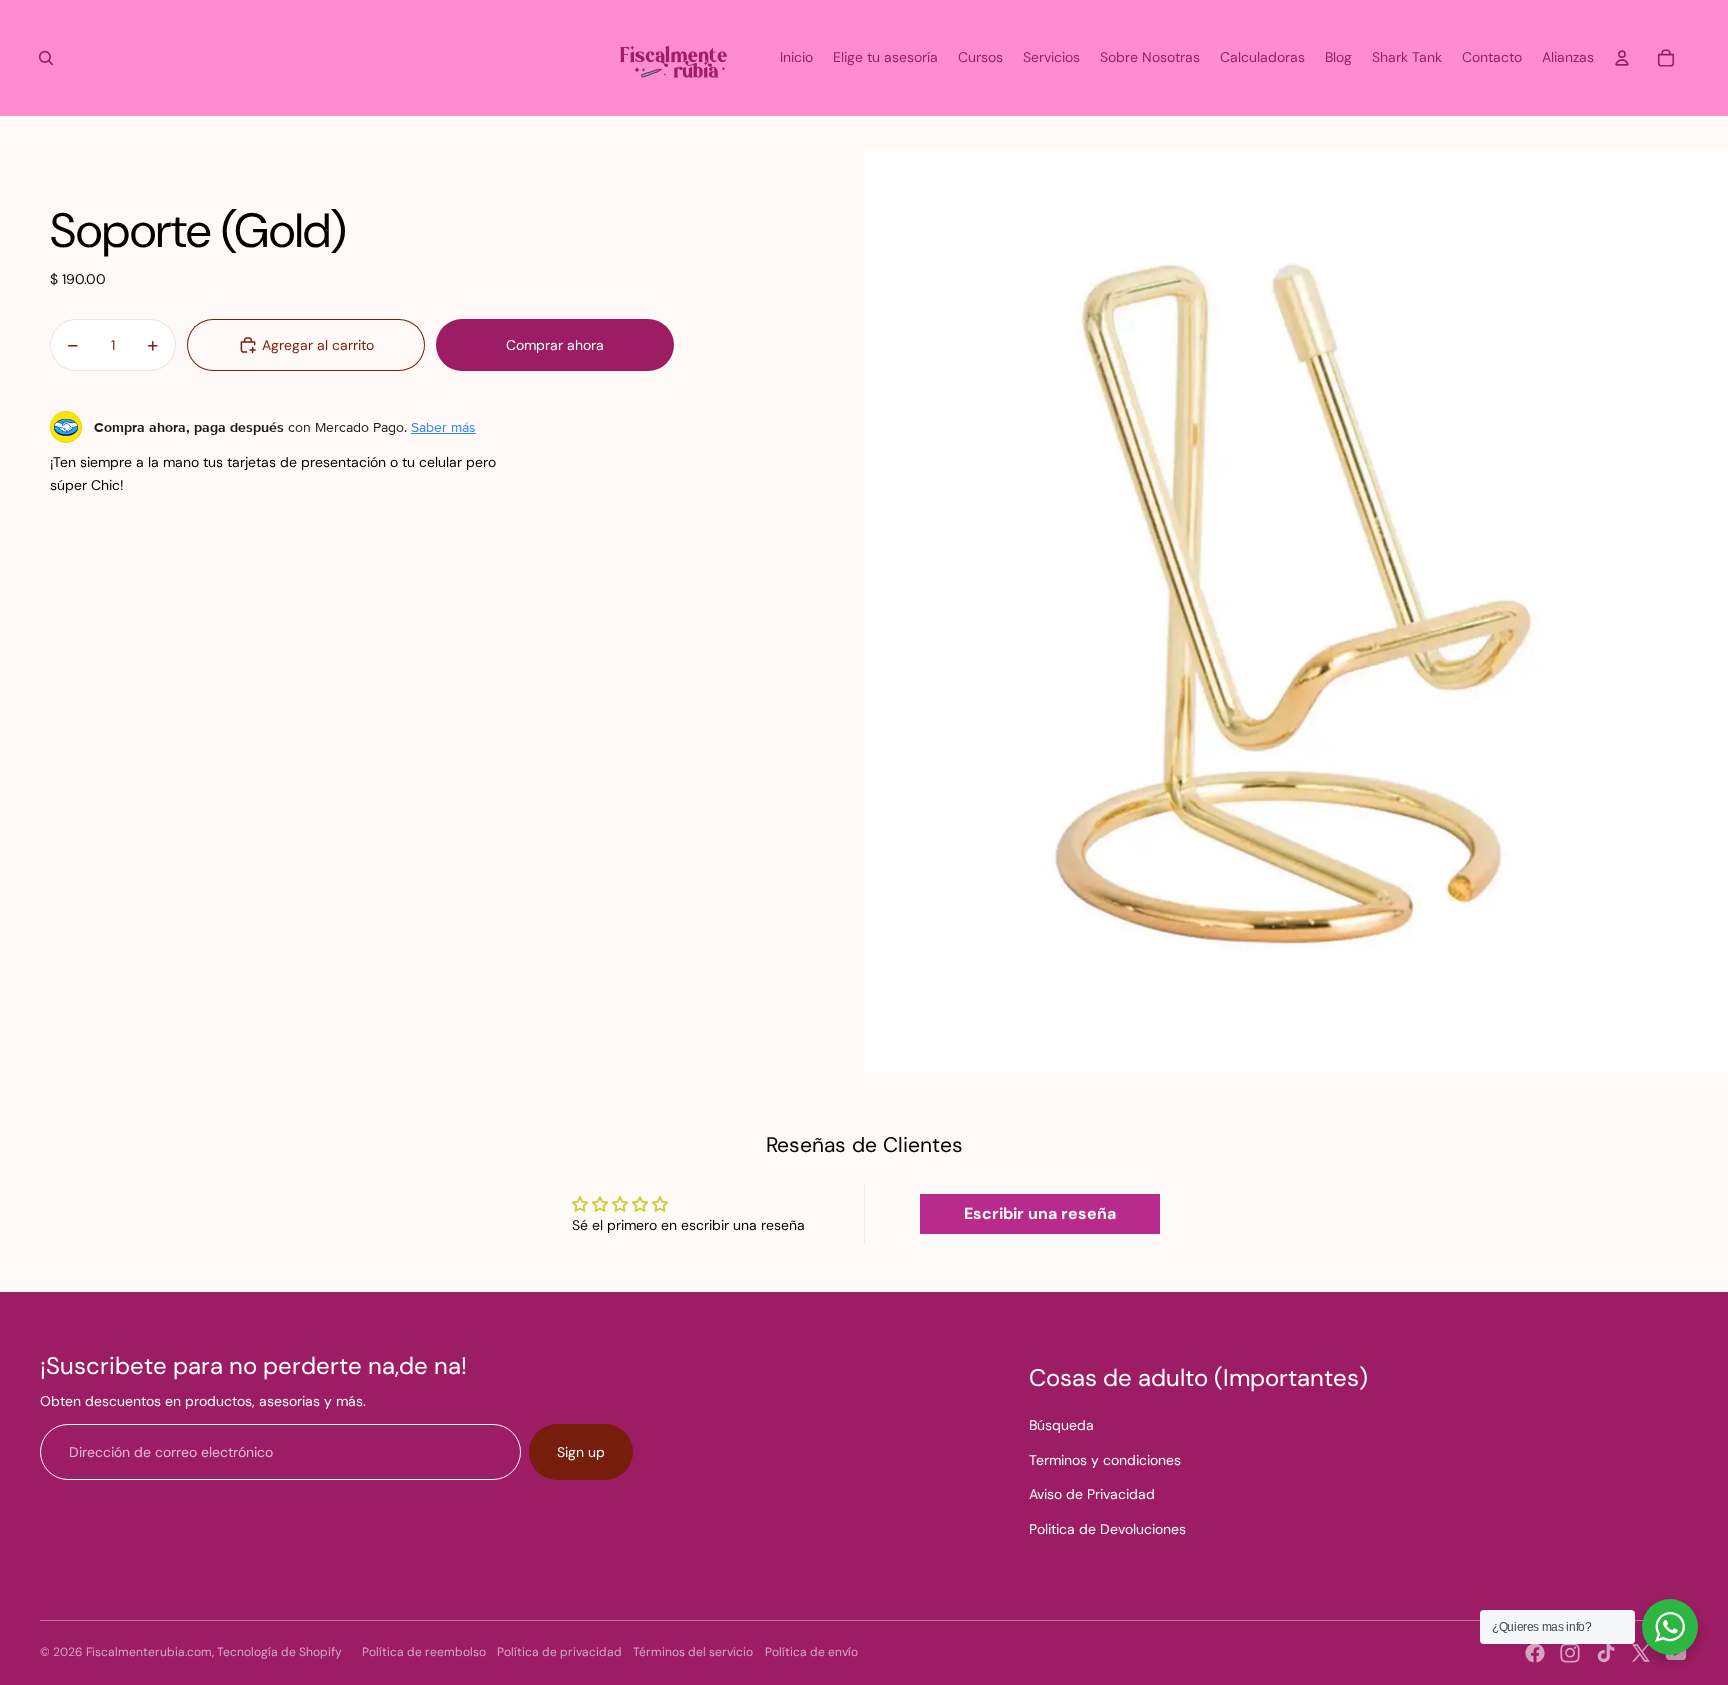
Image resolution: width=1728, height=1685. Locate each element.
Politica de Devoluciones (1107, 1529)
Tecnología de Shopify (279, 1652)
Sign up (581, 1452)
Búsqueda (1061, 1425)
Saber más (443, 427)
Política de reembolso (424, 1652)
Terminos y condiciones (1105, 1460)
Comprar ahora (555, 345)
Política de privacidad (559, 1652)
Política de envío (811, 1652)
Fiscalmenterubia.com (149, 1652)
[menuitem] (796, 58)
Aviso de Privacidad (1092, 1494)
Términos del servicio (693, 1652)
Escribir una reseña (1040, 1213)
